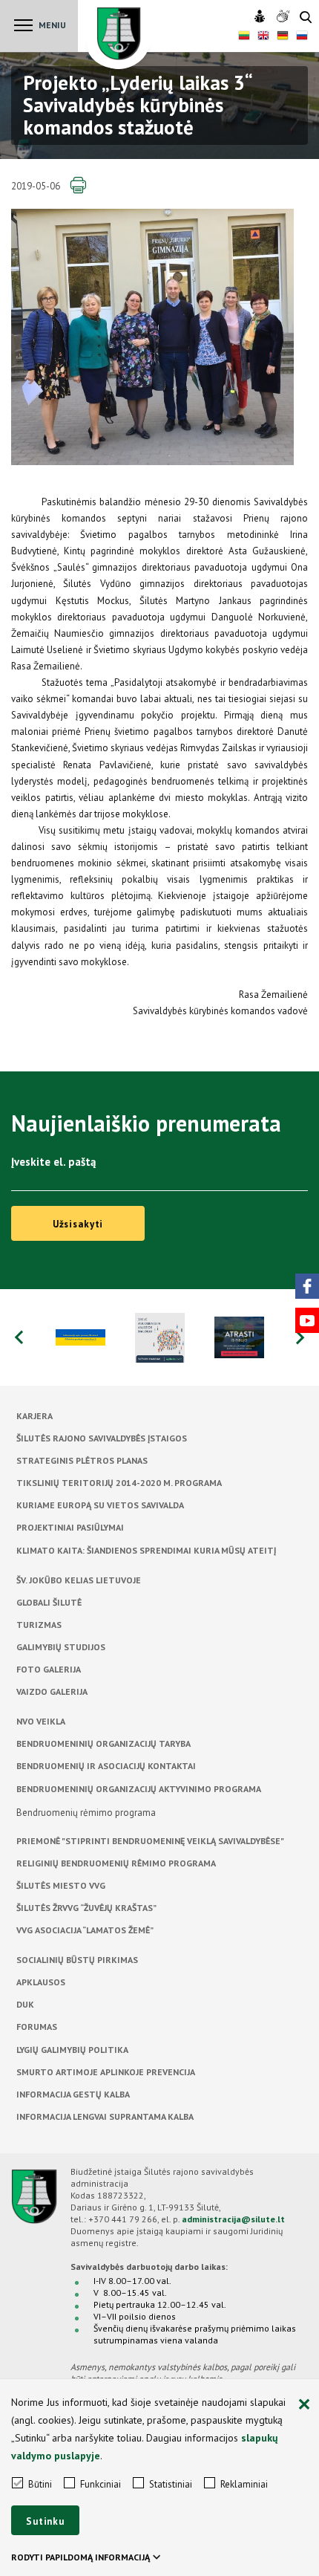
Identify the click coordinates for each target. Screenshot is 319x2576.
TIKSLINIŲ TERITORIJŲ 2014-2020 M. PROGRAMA (119, 1483)
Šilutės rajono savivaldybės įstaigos (102, 1438)
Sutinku (45, 2521)
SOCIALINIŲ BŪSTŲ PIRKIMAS (77, 1960)
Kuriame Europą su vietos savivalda (100, 1505)
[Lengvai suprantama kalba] (262, 17)
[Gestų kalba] (285, 17)
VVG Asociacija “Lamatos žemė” (85, 1930)
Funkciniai (101, 2484)
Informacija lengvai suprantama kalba (105, 2116)
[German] (283, 37)
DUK (25, 2004)
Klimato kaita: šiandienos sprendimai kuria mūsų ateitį (146, 1550)
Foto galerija (49, 1669)
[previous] (19, 1337)
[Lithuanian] (244, 37)
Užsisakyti (78, 1224)
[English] (263, 37)
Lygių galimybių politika (72, 2050)
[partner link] (80, 1337)
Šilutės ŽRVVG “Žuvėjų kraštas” (86, 1908)
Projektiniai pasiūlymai (70, 1527)
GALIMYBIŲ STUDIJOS (61, 1647)
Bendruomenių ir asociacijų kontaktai (106, 1766)
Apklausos (41, 1982)
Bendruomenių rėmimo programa (86, 1813)
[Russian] (302, 37)
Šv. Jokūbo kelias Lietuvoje (79, 1580)
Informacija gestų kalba (73, 2094)
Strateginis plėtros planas (82, 1460)
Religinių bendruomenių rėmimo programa (116, 1863)
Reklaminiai (244, 2484)
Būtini (40, 2484)
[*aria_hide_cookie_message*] (304, 2405)
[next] (300, 1337)
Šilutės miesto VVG (61, 1885)
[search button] (306, 18)
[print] (78, 186)
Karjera (34, 1416)
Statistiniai (171, 2484)
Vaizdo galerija (52, 1691)
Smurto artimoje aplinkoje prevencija (106, 2072)
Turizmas (39, 1625)
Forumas (37, 2027)
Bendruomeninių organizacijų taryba (103, 1743)
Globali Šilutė (49, 1602)
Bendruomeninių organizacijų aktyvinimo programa (139, 1789)
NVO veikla (41, 1721)
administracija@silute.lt (233, 2219)
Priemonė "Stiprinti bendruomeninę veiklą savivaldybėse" (150, 1841)
